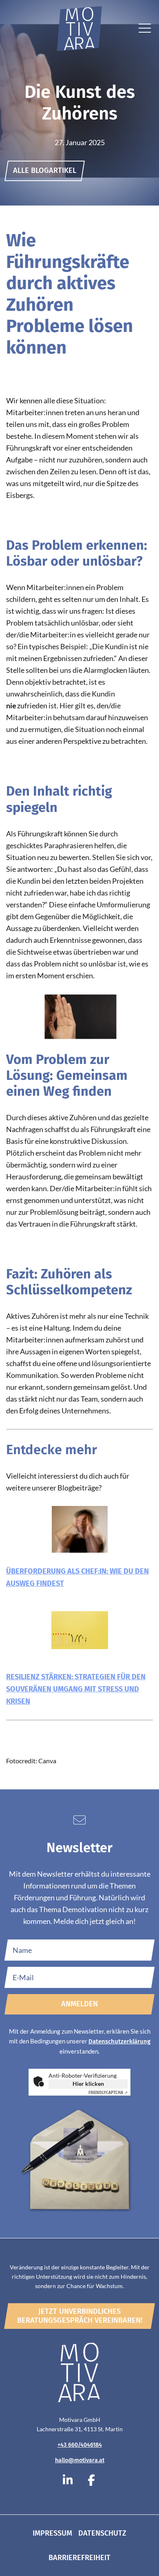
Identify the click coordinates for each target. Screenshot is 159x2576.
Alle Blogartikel (45, 170)
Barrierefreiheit (79, 2558)
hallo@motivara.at (80, 2460)
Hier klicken (88, 2084)
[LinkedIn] (68, 2481)
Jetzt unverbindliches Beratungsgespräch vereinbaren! (80, 2316)
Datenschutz (102, 2533)
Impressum (52, 2533)
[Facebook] (91, 2481)
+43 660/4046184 (80, 2445)
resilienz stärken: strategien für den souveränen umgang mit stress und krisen (76, 1689)
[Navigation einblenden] (145, 30)
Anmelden (79, 2004)
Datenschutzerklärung (119, 2041)
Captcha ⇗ (108, 2093)
